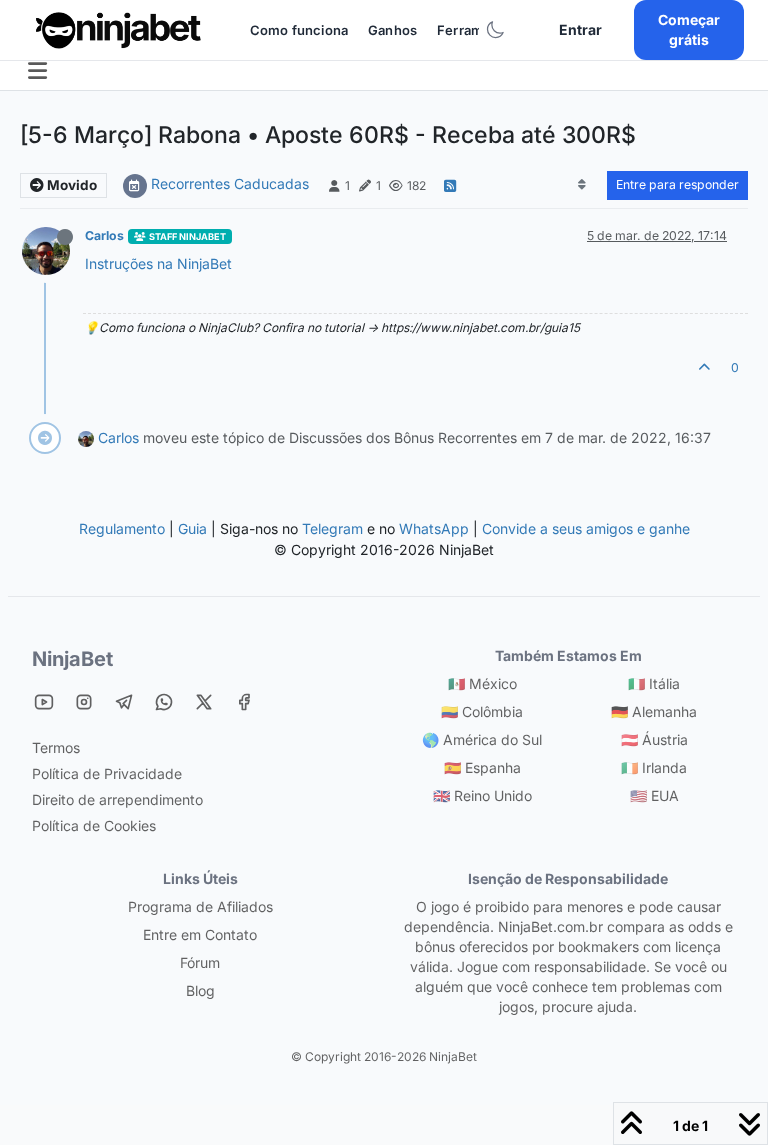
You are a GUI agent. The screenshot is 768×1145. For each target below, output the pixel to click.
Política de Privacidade (107, 773)
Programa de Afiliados (200, 906)
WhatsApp (434, 528)
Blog (200, 990)
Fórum (200, 962)
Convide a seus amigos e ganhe (586, 528)
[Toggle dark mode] (495, 30)
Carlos (104, 235)
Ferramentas (478, 30)
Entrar (580, 29)
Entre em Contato (200, 934)
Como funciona (299, 30)
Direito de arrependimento (117, 799)
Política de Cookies (94, 825)
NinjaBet (72, 659)
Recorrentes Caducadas (230, 183)
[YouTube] (44, 701)
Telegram (332, 528)
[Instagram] (84, 701)
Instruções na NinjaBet (158, 263)
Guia (192, 528)
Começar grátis (689, 29)
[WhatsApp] (164, 701)
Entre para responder (677, 184)
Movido (70, 185)
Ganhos (392, 30)
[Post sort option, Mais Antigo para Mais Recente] (582, 185)
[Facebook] (244, 701)
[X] (204, 701)
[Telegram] (124, 701)
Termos (56, 747)
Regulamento (124, 528)
